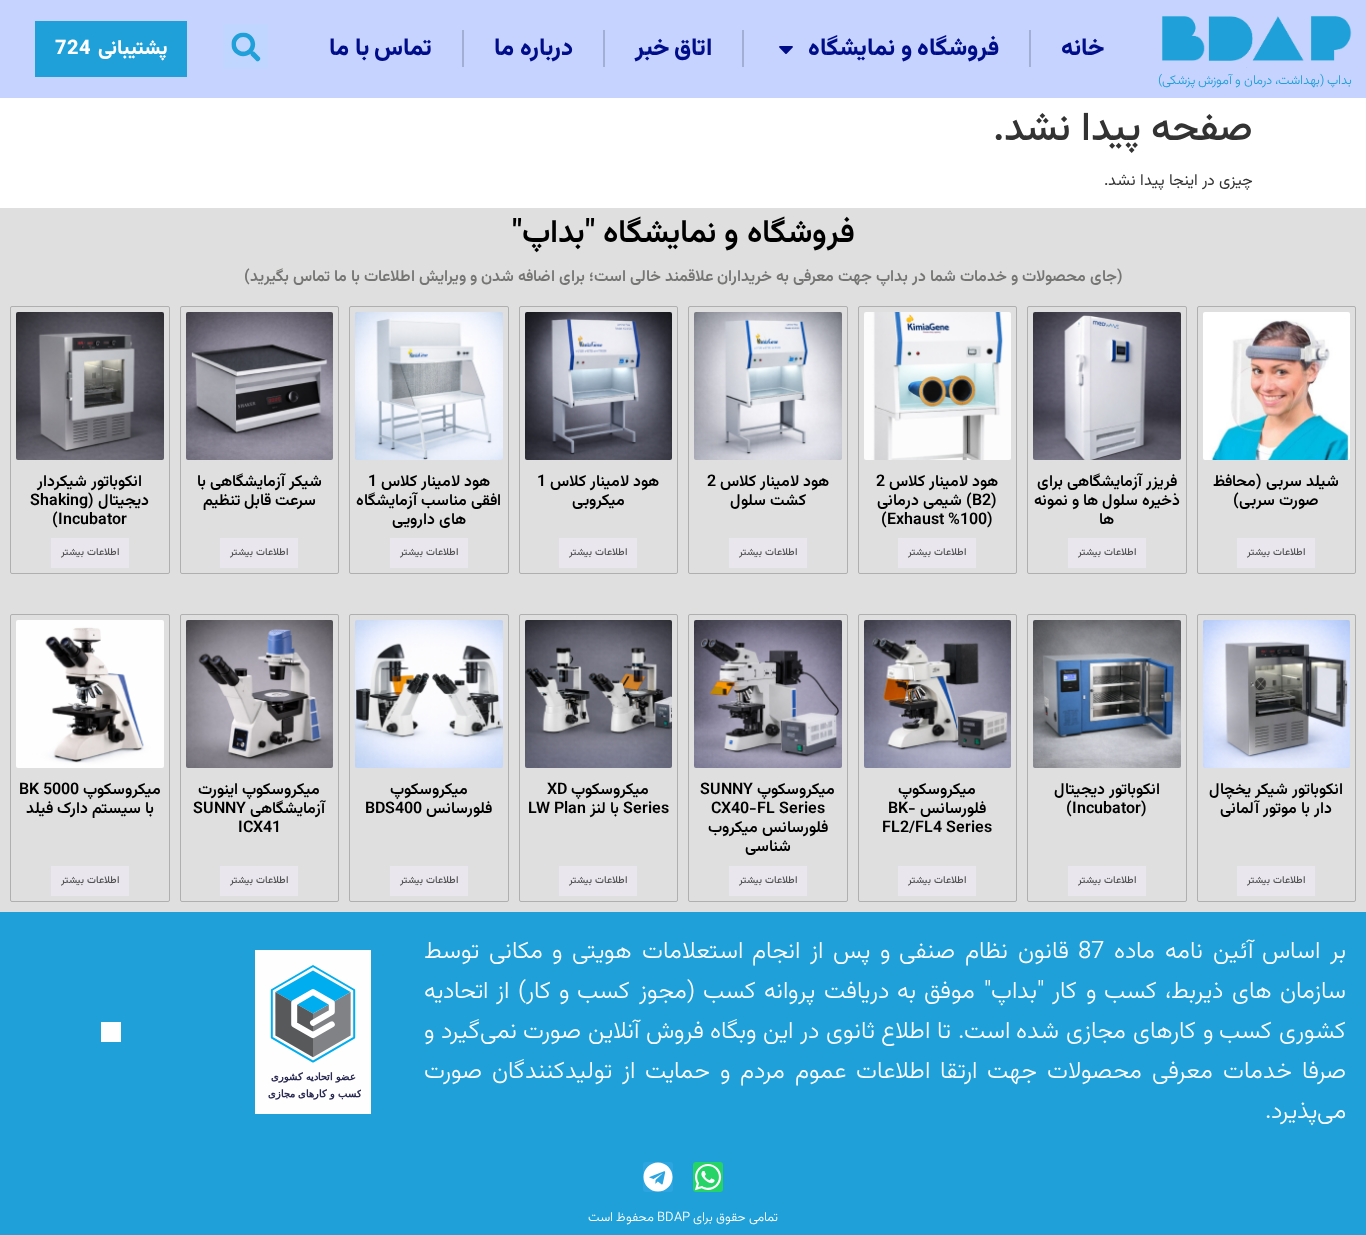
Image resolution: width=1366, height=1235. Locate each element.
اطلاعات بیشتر (1276, 552)
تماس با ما (380, 49)
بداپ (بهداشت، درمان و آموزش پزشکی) (1255, 81)
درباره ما (533, 49)
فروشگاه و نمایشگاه (903, 49)
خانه (1082, 49)
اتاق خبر (674, 49)
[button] (245, 46)
